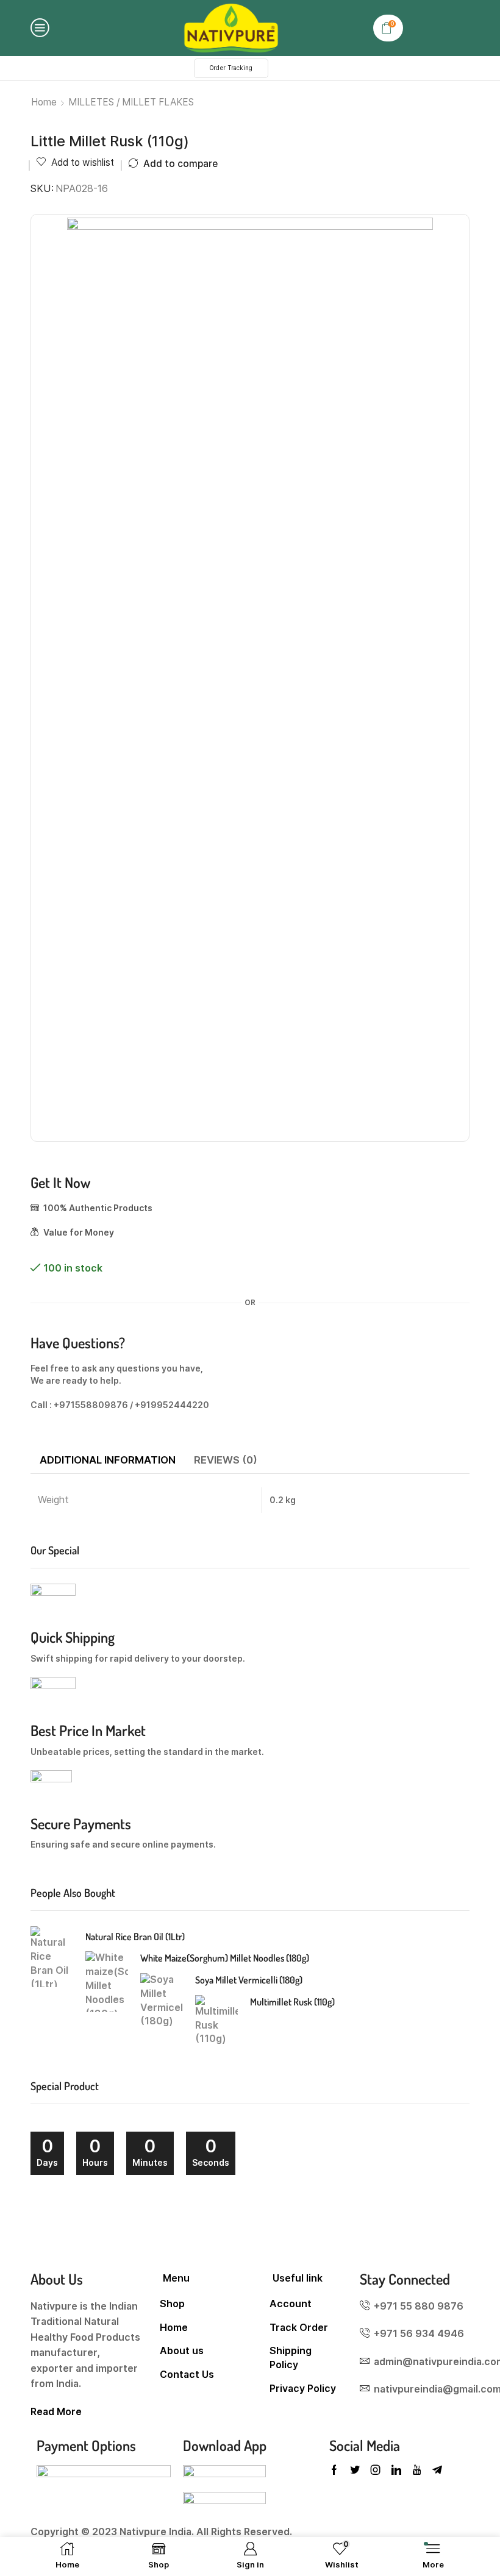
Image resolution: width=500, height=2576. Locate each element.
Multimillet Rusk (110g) (292, 2002)
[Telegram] (437, 2470)
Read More (56, 2412)
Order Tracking (231, 68)
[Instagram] (376, 2470)
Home (44, 102)
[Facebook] (334, 2470)
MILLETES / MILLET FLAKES (131, 102)
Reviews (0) (226, 1460)
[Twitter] (355, 2470)
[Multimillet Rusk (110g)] (216, 2024)
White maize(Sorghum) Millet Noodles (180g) (225, 1958)
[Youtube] (417, 2470)
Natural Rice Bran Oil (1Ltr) (135, 1937)
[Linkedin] (396, 2470)
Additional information (108, 1460)
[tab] (108, 1461)
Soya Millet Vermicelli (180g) (249, 1980)
